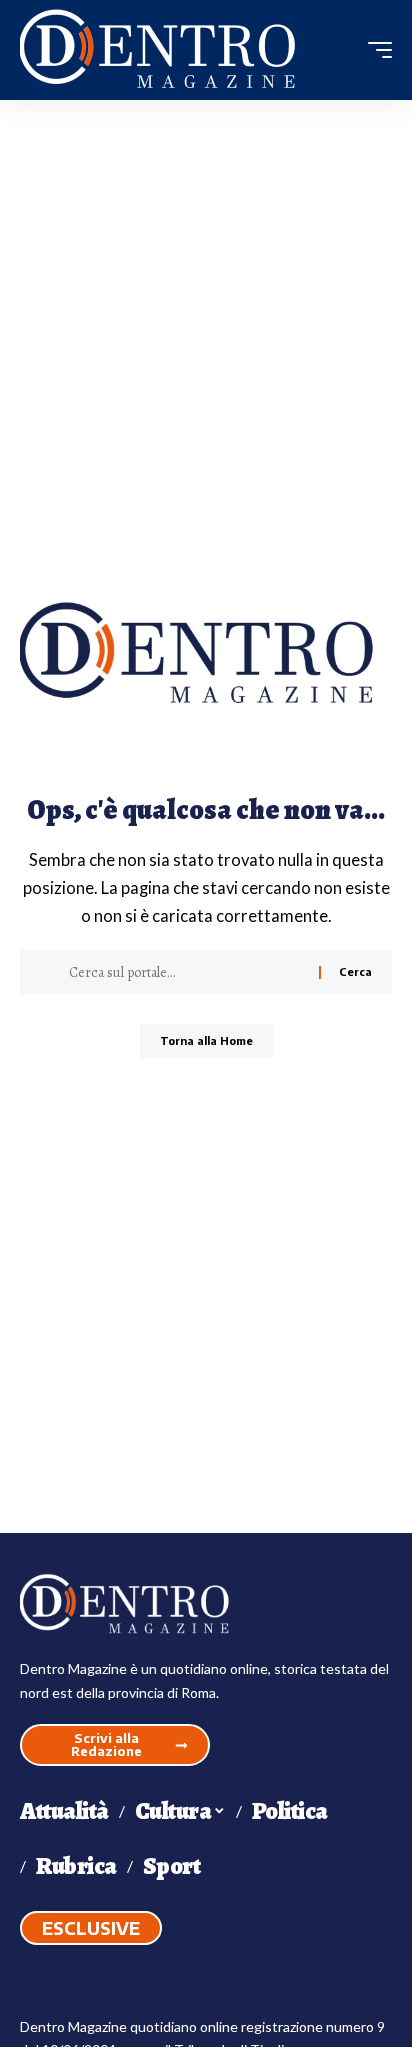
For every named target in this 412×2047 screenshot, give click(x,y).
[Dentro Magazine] (165, 50)
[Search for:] (186, 972)
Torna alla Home (206, 1040)
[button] (375, 50)
